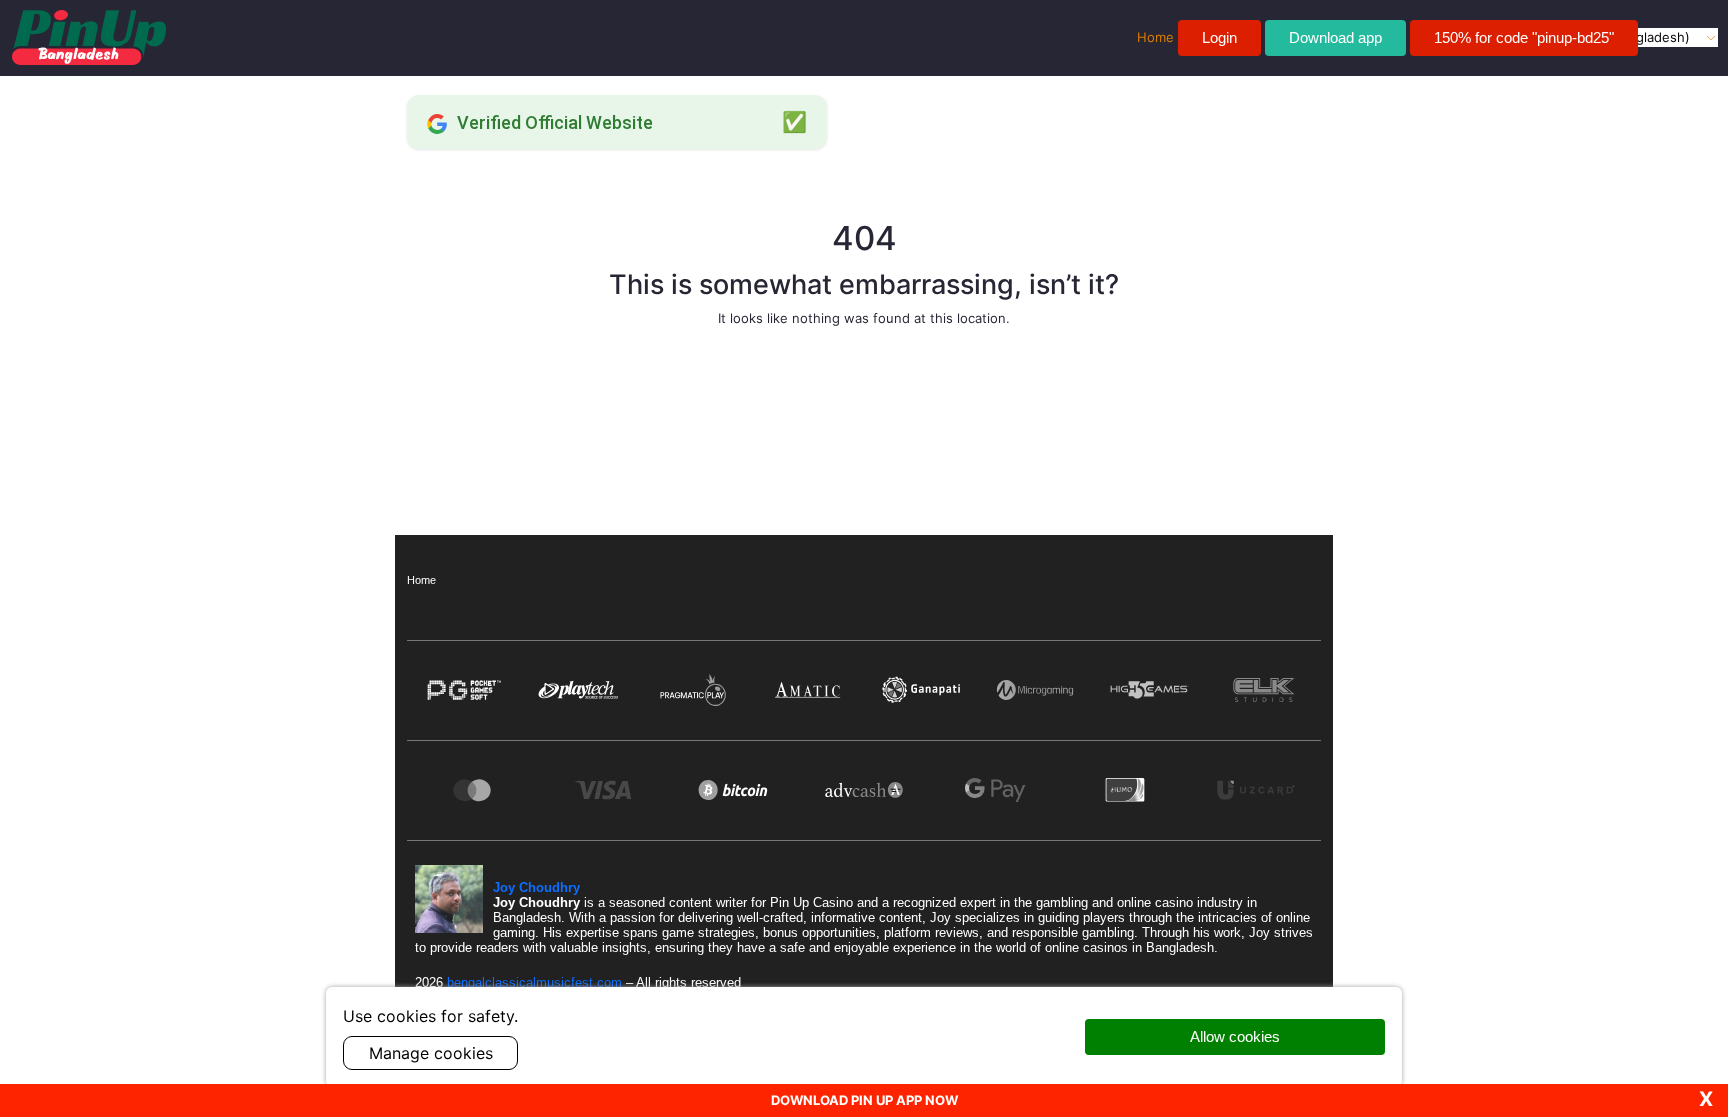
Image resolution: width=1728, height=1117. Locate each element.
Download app (1335, 37)
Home (421, 580)
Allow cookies (1235, 1036)
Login (1219, 37)
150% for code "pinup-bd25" (1524, 37)
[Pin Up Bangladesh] (89, 37)
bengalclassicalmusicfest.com (536, 982)
